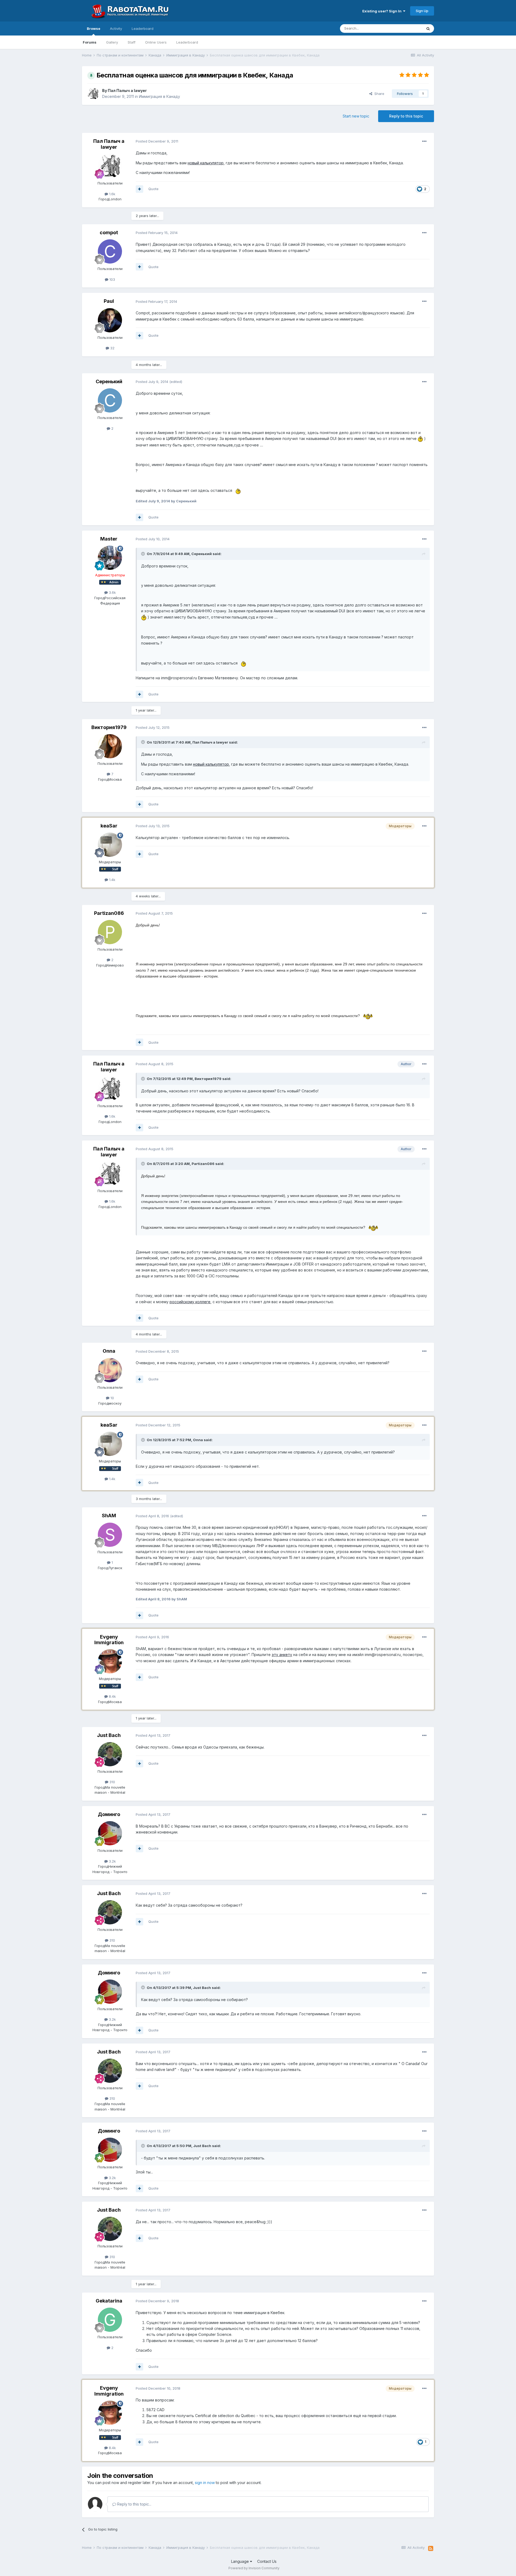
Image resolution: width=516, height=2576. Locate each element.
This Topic (406, 28)
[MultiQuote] (139, 189)
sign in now (205, 2483)
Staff (132, 42)
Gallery (112, 42)
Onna (109, 1351)
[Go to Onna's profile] (110, 1370)
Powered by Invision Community (254, 2568)
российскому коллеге (190, 1302)
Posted (157, 141)
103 (112, 279)
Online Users (156, 42)
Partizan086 (109, 913)
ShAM (109, 1516)
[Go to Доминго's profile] (110, 1833)
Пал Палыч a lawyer (127, 90)
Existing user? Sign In (383, 11)
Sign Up (422, 11)
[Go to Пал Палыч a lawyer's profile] (93, 94)
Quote (153, 189)
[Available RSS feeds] (431, 2549)
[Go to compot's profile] (110, 251)
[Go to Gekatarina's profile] (110, 2320)
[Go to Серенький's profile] (110, 400)
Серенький (109, 381)
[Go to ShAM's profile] (110, 1535)
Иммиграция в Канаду (160, 96)
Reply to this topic (406, 116)
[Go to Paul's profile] (110, 320)
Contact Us (267, 2561)
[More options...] (424, 141)
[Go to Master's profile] (110, 558)
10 (112, 1398)
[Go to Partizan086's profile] (110, 932)
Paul (109, 301)
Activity (116, 29)
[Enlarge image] (420, 438)
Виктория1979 (109, 727)
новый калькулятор (206, 163)
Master (109, 539)
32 (112, 348)
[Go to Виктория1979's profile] (110, 746)
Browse (94, 29)
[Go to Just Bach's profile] (110, 1754)
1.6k (112, 194)
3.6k (112, 592)
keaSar (109, 826)
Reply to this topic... (134, 2504)
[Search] (428, 29)
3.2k (112, 1861)
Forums (90, 42)
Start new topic (356, 116)
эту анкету (282, 1655)
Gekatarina (109, 2301)
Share (378, 94)
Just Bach (109, 1735)
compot (109, 232)
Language (241, 2561)
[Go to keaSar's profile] (110, 845)
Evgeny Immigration (109, 1640)
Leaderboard (187, 42)
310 (112, 1782)
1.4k (112, 880)
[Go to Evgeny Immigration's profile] (110, 1661)
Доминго (109, 1814)
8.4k (112, 1696)
